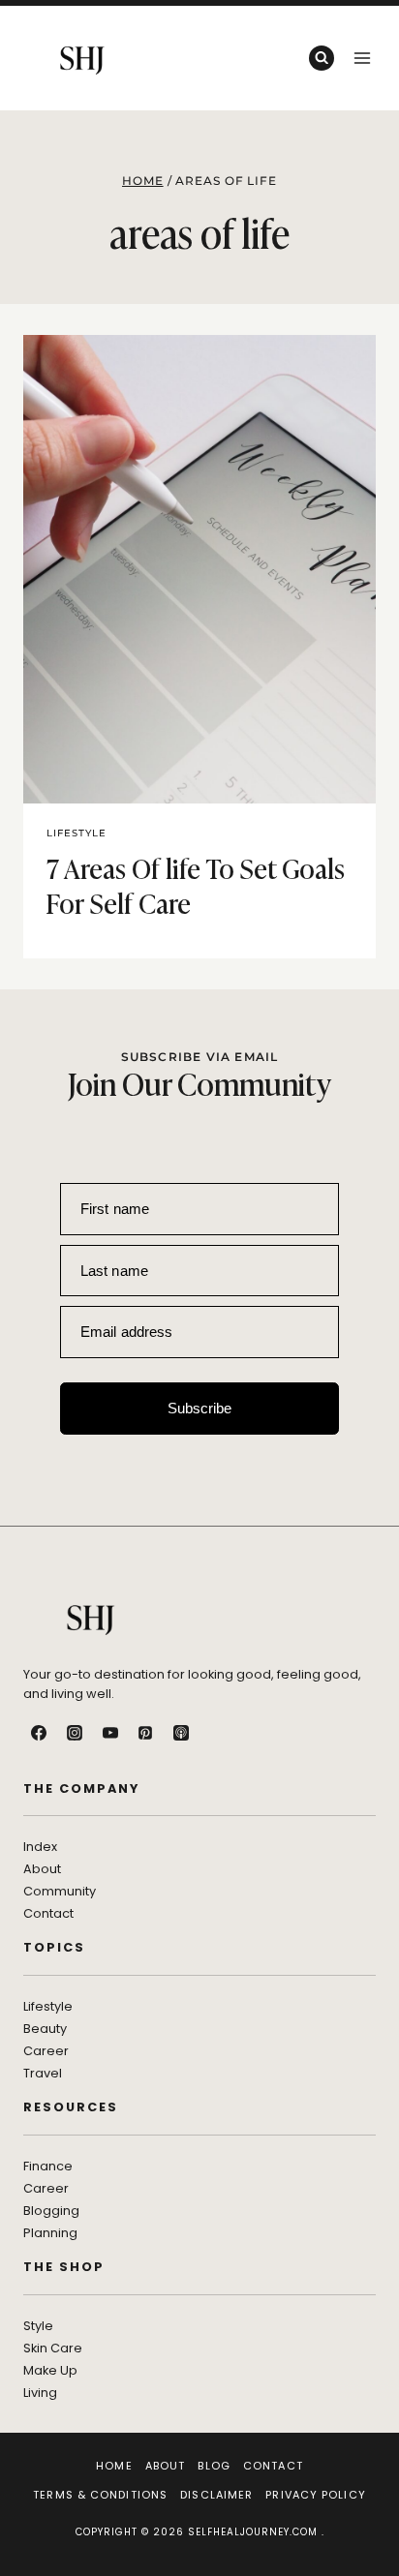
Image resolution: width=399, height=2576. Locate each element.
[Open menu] (362, 58)
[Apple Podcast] (181, 1733)
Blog (214, 2466)
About (166, 2466)
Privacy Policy (315, 2495)
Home (114, 2466)
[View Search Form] (322, 58)
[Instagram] (75, 1733)
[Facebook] (39, 1733)
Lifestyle (77, 833)
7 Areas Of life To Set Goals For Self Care (196, 884)
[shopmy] (217, 1733)
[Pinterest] (145, 1733)
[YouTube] (110, 1733)
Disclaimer (216, 2495)
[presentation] (199, 569)
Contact (273, 2466)
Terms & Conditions (100, 2495)
